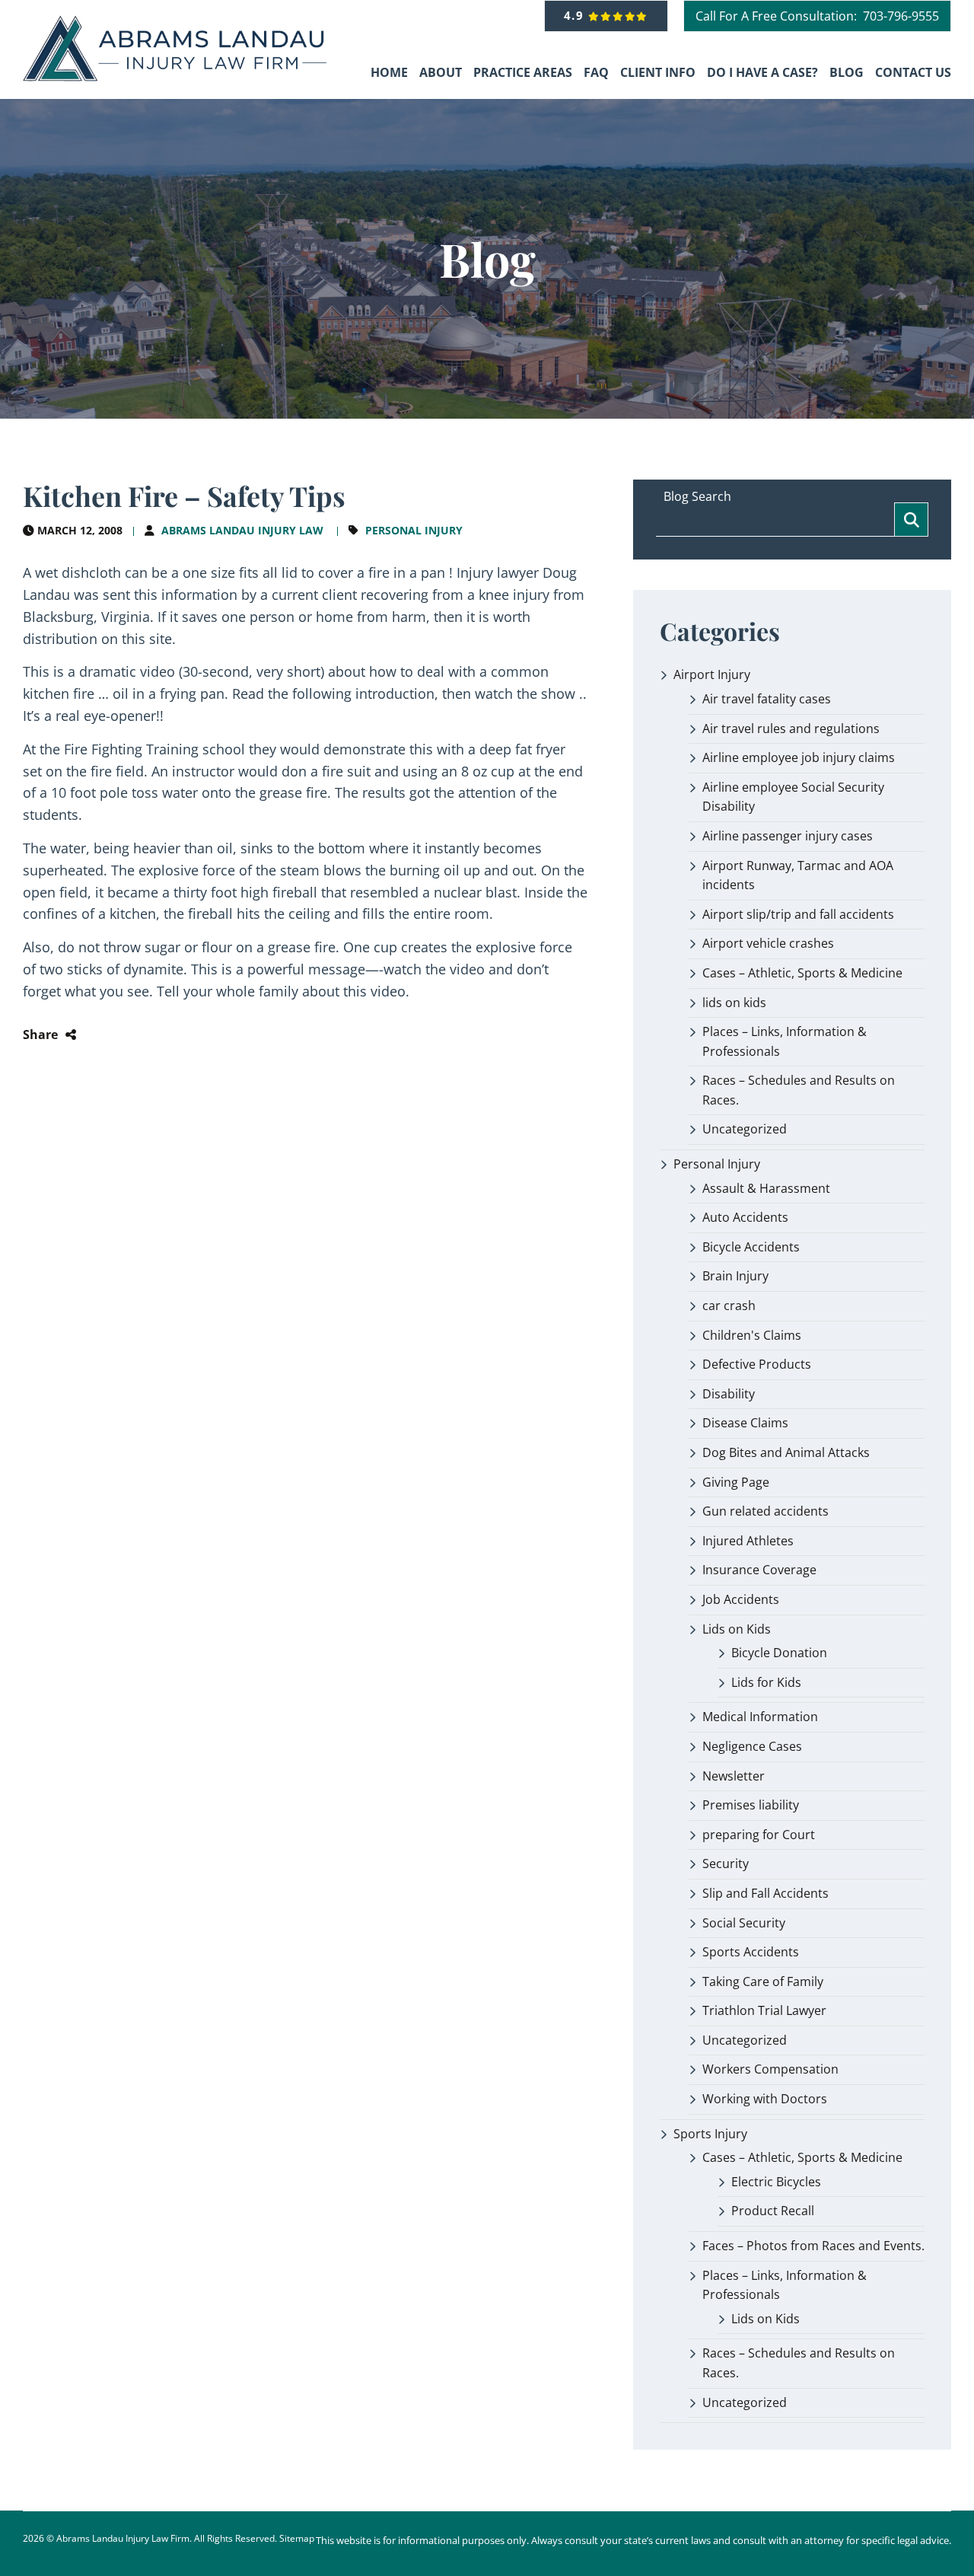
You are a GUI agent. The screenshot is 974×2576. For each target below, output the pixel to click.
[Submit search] (911, 520)
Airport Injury (712, 674)
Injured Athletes (748, 1541)
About (441, 72)
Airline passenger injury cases (788, 836)
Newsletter (734, 1776)
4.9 (576, 15)
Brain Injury (735, 1276)
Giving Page (736, 1482)
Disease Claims (745, 1423)
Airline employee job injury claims (799, 757)
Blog (847, 72)
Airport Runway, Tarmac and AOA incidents (798, 875)
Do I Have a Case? (762, 72)
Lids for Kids (766, 1682)
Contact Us (913, 72)
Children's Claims (752, 1335)
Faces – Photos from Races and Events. (813, 2246)
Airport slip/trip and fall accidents (798, 914)
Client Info (658, 72)
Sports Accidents (751, 1952)
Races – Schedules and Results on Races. (799, 1090)
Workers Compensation (770, 2069)
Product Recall (773, 2211)
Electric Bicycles (776, 2182)
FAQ (596, 72)
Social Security (744, 1923)
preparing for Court (759, 1835)
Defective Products (757, 1364)
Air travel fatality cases (767, 699)
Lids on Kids (737, 1629)
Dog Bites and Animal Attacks (786, 1452)
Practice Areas (523, 72)
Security (726, 1863)
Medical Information (760, 1717)
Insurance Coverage (759, 1570)
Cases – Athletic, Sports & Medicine (802, 973)
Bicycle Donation (779, 1653)
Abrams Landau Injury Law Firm (123, 2538)
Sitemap (297, 2538)
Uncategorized (745, 1129)
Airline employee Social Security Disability (793, 797)
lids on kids (734, 1003)
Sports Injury (710, 2134)
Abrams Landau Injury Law (242, 530)
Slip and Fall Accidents (766, 1893)
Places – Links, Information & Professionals (785, 1041)
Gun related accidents (766, 1511)
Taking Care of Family (763, 1981)
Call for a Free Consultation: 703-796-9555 (817, 16)
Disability (729, 1394)
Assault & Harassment (766, 1188)
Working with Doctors (765, 2099)
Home (389, 72)
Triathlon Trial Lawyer (764, 2010)
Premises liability (751, 1805)
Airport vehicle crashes (768, 943)
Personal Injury (414, 530)
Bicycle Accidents (751, 1247)
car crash (729, 1306)
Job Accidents (741, 1599)
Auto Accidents (745, 1217)
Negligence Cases (752, 1746)
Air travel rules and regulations (791, 728)
